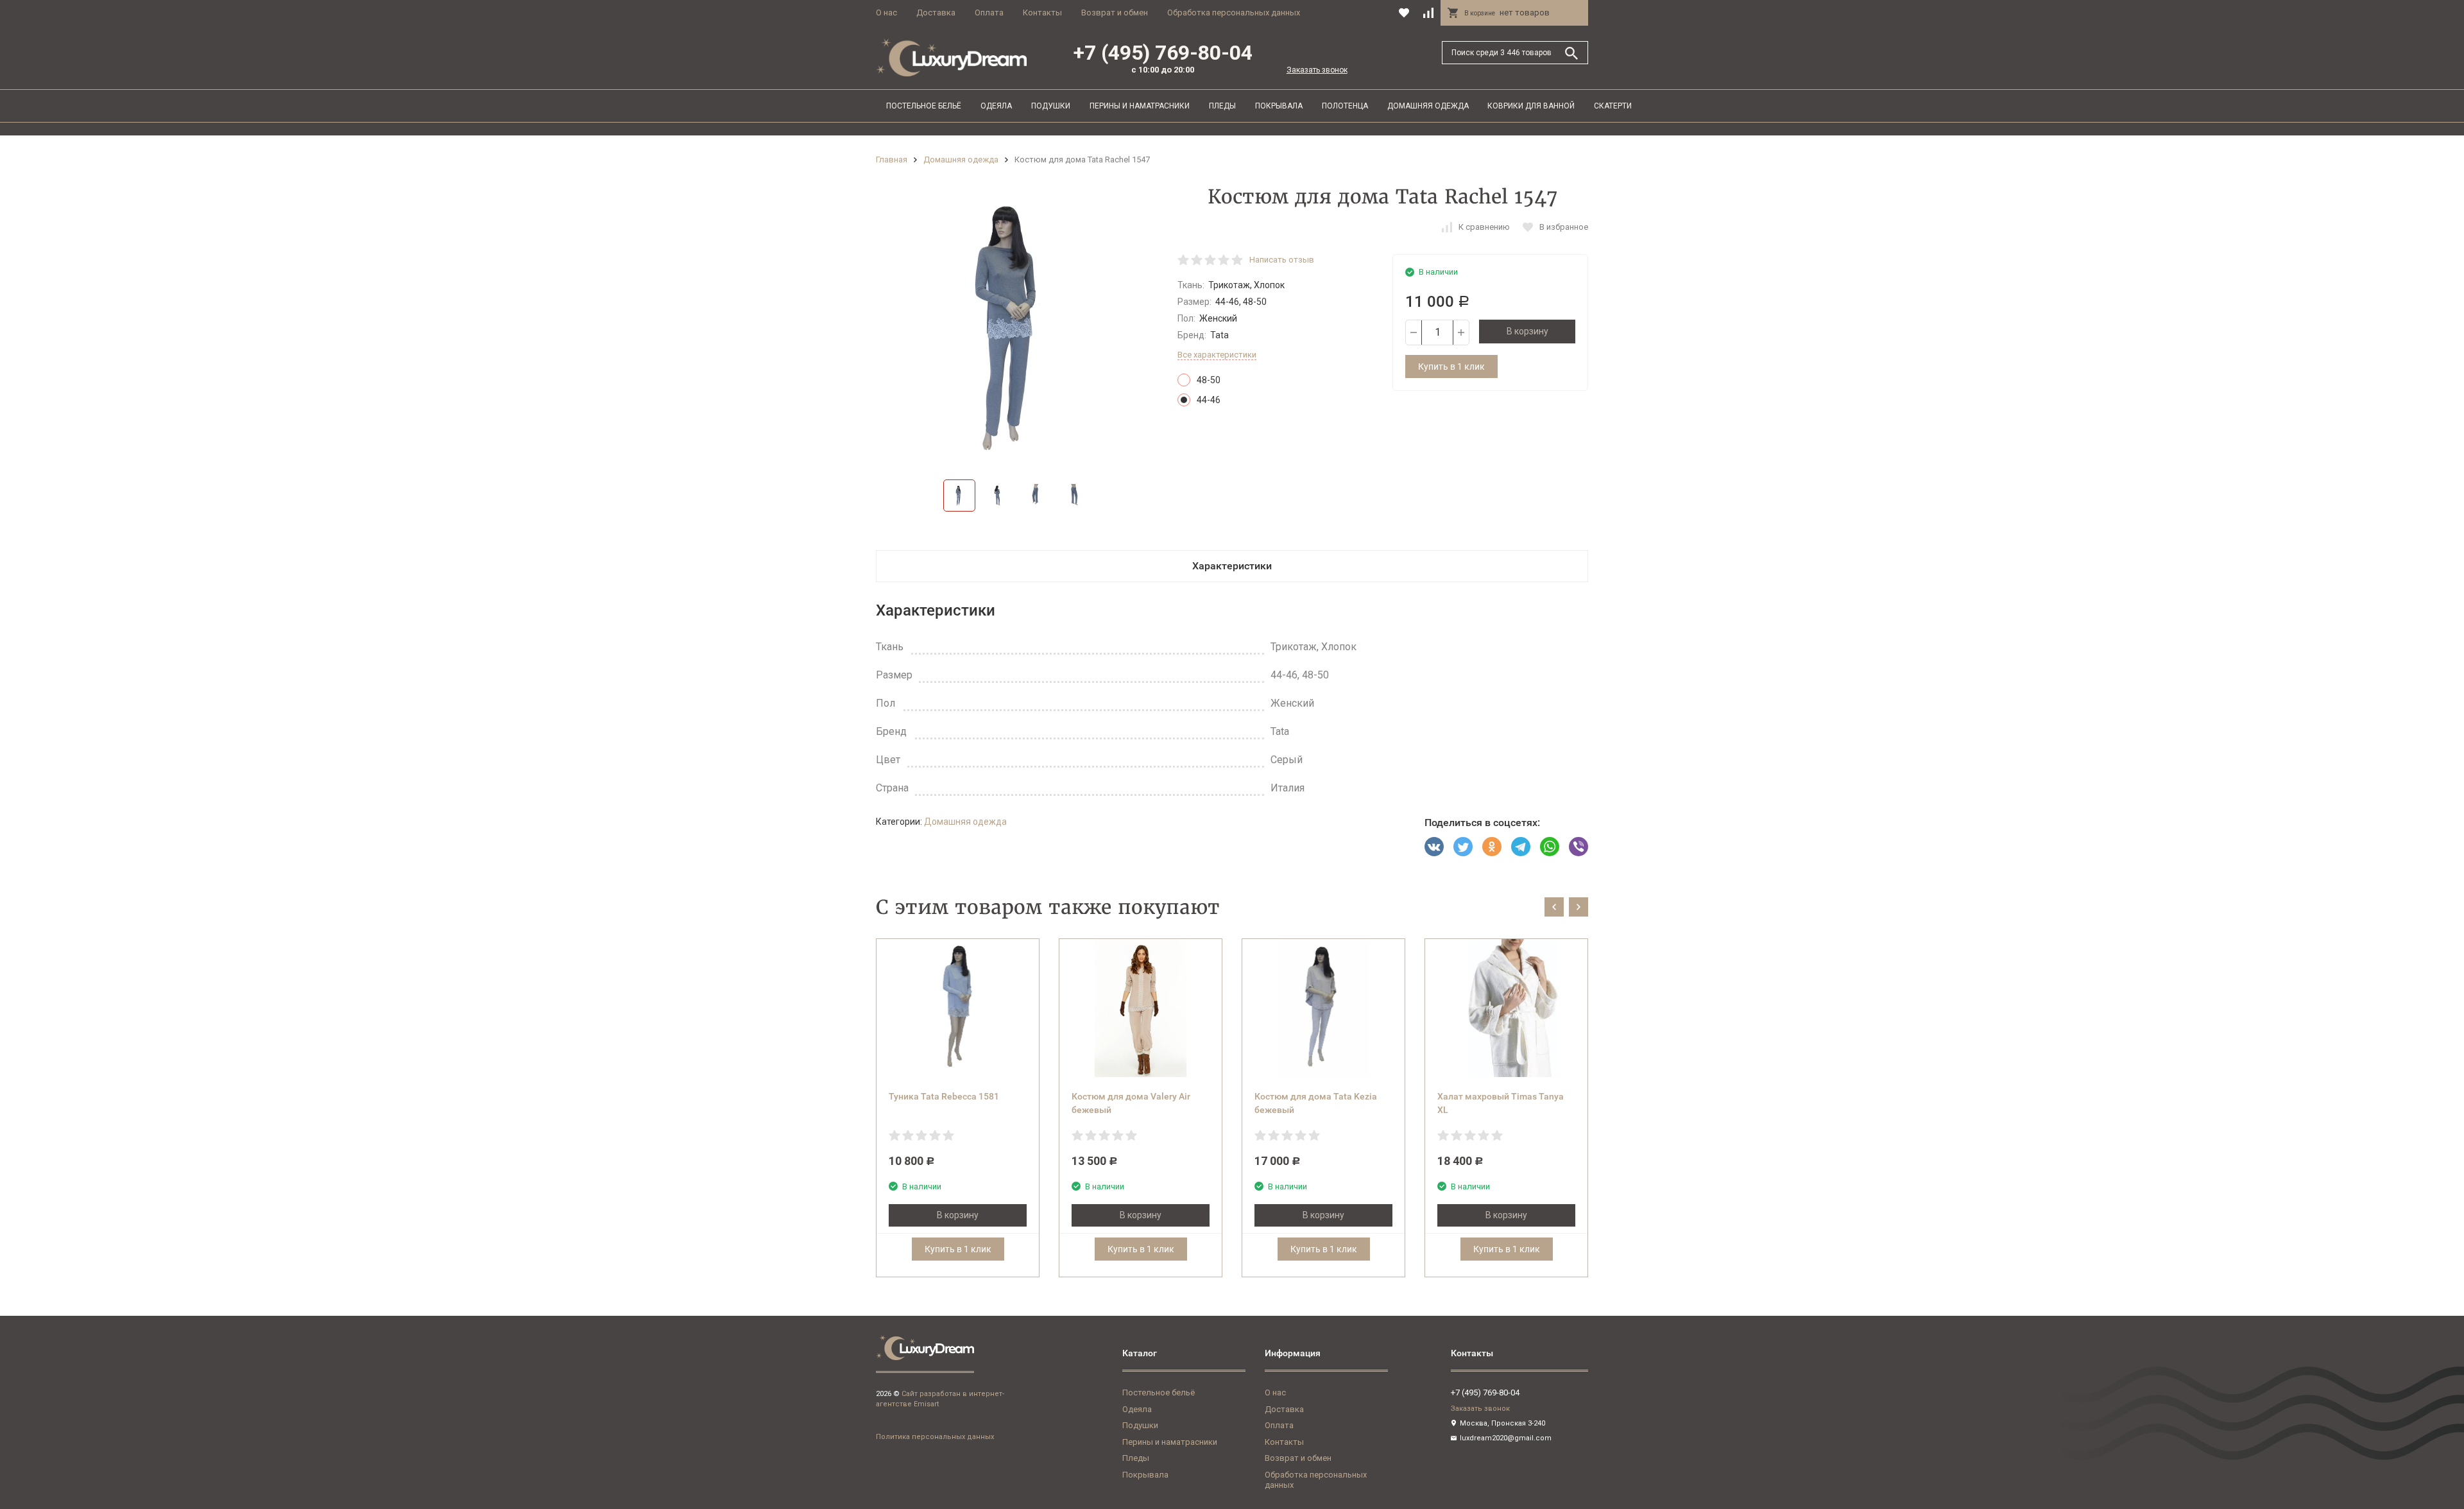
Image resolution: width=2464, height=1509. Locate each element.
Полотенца (1345, 106)
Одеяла (996, 106)
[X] (1463, 847)
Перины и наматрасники (1140, 106)
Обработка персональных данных (1234, 13)
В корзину (1527, 331)
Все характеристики (1217, 355)
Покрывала (1279, 106)
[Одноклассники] (1492, 847)
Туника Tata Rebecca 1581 (944, 1096)
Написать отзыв (1282, 260)
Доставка (936, 13)
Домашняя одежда (1428, 106)
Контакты (1042, 13)
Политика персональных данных (935, 1437)
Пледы (1222, 106)
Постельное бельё (924, 106)
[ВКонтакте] (1434, 847)
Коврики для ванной (1531, 106)
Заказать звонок (1317, 70)
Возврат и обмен (1115, 13)
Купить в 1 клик (1451, 366)
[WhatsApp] (1550, 847)
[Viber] (1579, 847)
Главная (892, 160)
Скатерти (1613, 106)
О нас (886, 13)
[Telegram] (1521, 847)
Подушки (1051, 106)
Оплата (989, 13)
